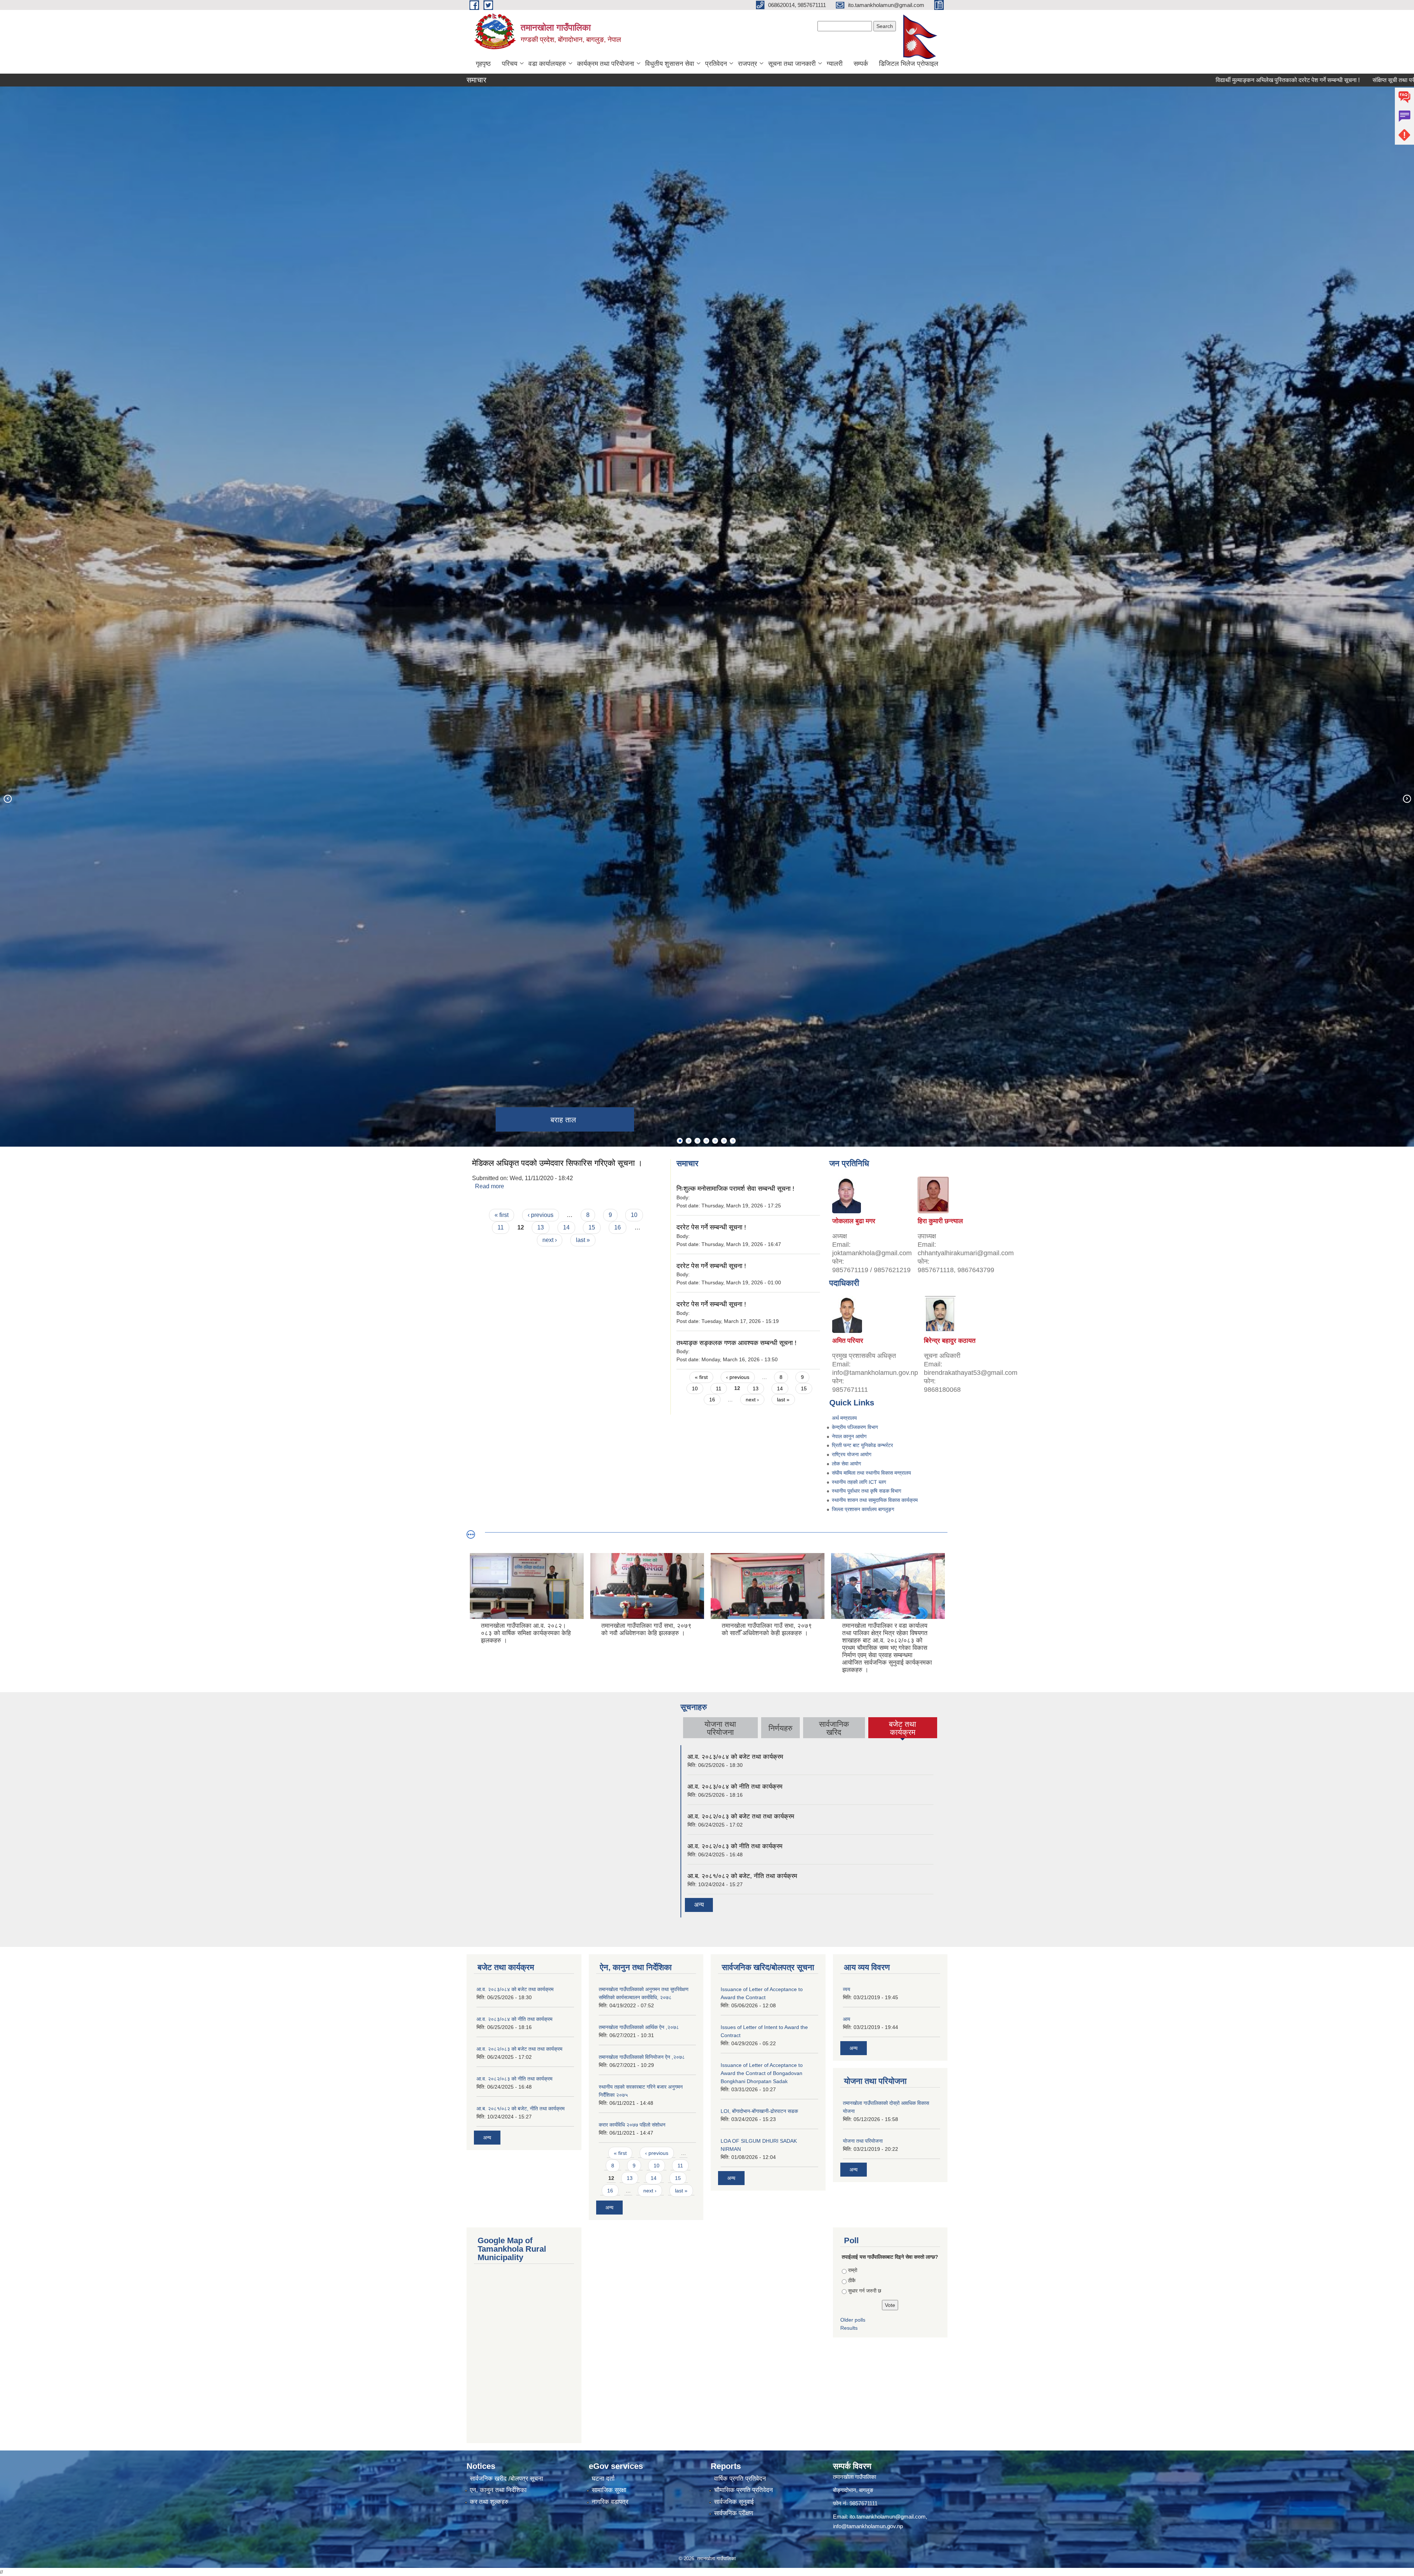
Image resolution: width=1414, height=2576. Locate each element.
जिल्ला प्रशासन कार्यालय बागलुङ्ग (863, 1509)
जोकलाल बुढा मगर (854, 1221)
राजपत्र (748, 64)
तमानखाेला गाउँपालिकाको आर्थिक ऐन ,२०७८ (639, 2027)
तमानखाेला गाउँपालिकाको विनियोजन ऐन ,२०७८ (642, 2057)
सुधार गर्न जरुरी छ (865, 2291)
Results (849, 2328)
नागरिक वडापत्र (610, 2502)
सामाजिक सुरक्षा (609, 2490)
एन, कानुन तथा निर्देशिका (498, 2490)
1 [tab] (680, 1141)
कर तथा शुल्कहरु (489, 2502)
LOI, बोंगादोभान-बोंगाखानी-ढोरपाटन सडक (759, 2111)
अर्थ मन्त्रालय (844, 1418)
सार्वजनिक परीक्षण (734, 2513)
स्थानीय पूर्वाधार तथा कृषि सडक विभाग (866, 1491)
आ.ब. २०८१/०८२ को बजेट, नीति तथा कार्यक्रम (742, 1876)
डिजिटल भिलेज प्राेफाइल (909, 64)
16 (618, 1227)
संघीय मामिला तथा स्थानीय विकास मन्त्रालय (871, 1473)
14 (566, 1227)
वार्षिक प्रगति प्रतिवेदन (740, 2479)
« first (502, 1215)
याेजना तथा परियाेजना (720, 1728)
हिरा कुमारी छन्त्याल (940, 1221)
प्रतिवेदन (716, 64)
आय (847, 2019)
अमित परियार (848, 1341)
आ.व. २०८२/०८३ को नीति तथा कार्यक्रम (735, 1846)
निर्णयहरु (780, 1728)
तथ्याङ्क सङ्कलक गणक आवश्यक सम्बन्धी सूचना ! (736, 1343)
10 (634, 1215)
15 (592, 1227)
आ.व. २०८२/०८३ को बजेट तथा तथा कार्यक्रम (741, 1816)
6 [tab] (724, 1141)
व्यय (847, 1989)
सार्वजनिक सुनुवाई (734, 2502)
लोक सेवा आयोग (846, 1464)
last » (583, 1240)
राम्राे (853, 2270)
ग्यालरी (835, 64)
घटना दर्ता (603, 2479)
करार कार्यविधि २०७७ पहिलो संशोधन (632, 2125)
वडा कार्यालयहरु (547, 64)
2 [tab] (689, 1141)
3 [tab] (697, 1141)
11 (501, 1227)
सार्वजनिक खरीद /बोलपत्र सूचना (506, 2479)
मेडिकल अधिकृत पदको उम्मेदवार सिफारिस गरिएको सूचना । (557, 1163)
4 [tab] (706, 1141)
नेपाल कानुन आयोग (849, 1436)
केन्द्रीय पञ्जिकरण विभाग (855, 1427)
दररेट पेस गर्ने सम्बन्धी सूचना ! (711, 1227)
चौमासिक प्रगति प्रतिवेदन (743, 2490)
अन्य (699, 1905)
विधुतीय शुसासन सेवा (670, 64)
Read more (490, 1186)
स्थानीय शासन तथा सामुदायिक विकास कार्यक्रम (875, 1500)
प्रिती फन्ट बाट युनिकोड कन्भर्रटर (862, 1445)
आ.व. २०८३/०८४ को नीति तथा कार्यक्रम (735, 1787)
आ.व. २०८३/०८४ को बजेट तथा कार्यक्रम (735, 1757)
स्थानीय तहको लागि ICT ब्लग (859, 1482)
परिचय (510, 64)
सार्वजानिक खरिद (834, 1728)
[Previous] (7, 798)
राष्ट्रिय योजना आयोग (852, 1454)
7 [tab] (733, 1141)
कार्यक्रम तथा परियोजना (606, 64)
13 (541, 1227)
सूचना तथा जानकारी (792, 64)
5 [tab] (715, 1141)
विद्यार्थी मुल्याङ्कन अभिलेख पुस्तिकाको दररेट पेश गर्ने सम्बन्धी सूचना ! (1080, 80)
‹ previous (541, 1215)
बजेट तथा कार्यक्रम (903, 1728)
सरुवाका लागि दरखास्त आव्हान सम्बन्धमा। (1335, 80)
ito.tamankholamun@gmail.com (888, 2517)
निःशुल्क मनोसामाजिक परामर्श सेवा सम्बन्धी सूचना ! (735, 1189)
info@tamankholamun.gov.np (868, 2526)
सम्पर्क (861, 64)
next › (550, 1240)
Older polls (853, 2320)
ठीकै (852, 2280)
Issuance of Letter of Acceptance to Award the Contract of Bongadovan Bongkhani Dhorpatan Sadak (762, 2073)
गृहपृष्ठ (483, 64)
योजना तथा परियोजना (863, 2141)
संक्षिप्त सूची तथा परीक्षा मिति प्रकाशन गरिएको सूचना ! (1221, 80)
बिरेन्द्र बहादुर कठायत (950, 1341)
